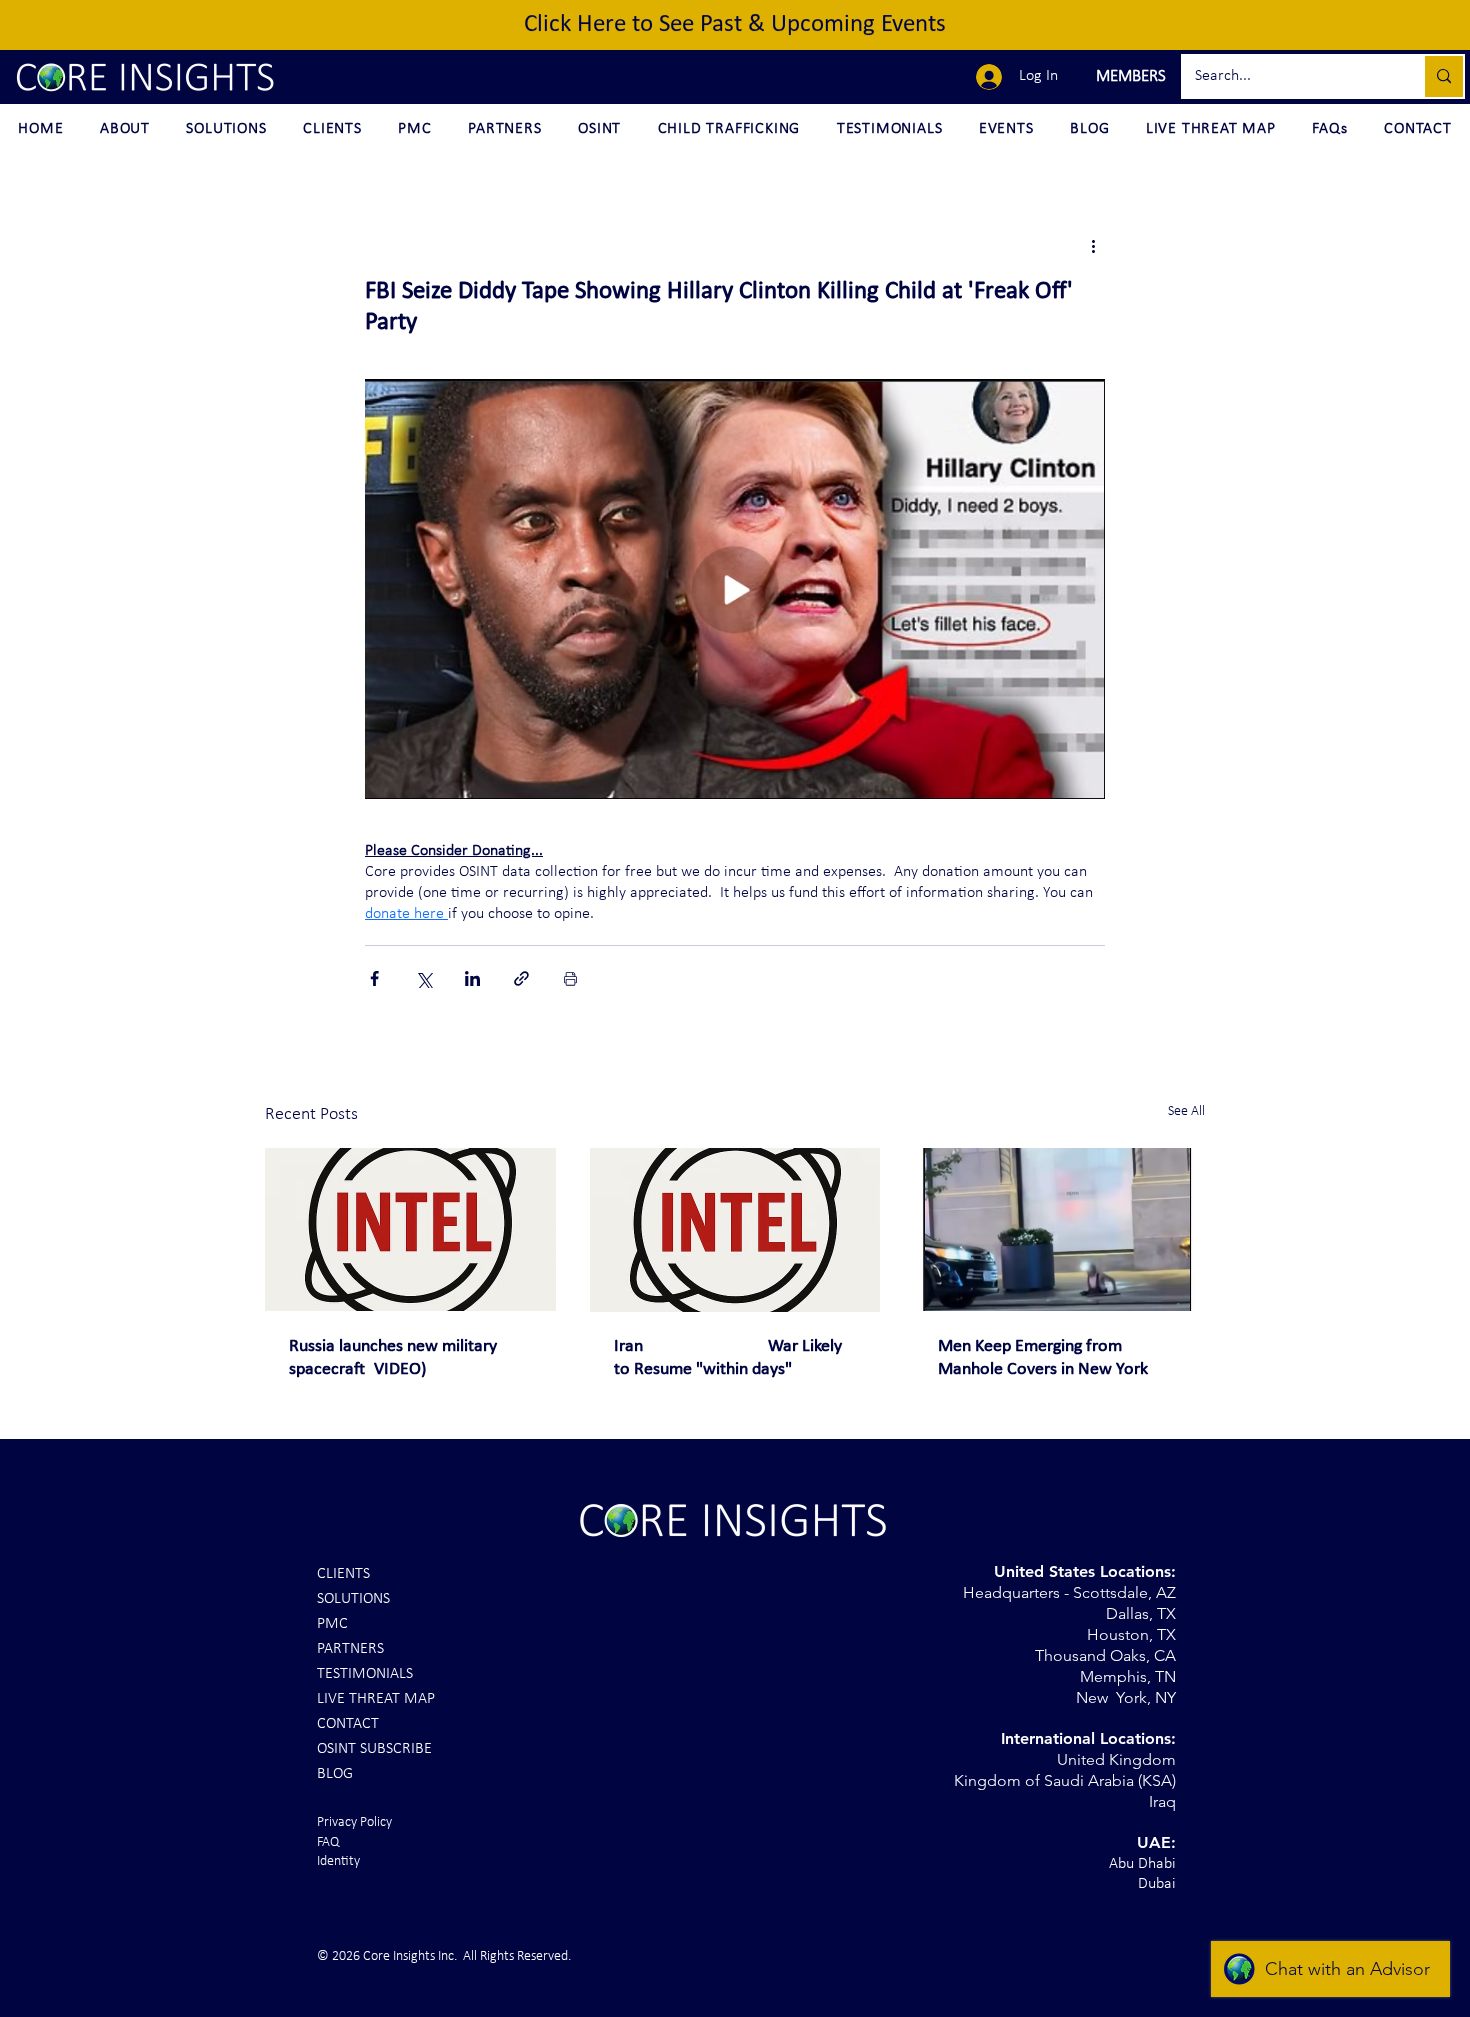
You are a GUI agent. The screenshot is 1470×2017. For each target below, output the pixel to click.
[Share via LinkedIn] (472, 978)
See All (1186, 1111)
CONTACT (348, 1724)
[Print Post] (570, 978)
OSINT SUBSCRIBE (374, 1749)
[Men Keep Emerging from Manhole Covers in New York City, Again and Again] (1059, 1229)
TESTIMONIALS (365, 1674)
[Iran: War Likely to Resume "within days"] (735, 1230)
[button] (1128, 77)
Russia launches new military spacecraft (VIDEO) (393, 1358)
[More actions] (1093, 246)
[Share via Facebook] (374, 978)
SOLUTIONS (353, 1599)
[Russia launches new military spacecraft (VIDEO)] (410, 1229)
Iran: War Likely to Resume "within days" (728, 1358)
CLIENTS (343, 1574)
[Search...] (1443, 76)
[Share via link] (521, 978)
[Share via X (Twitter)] (423, 978)
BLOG (335, 1774)
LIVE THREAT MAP (376, 1699)
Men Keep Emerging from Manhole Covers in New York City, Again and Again (1043, 1359)
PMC (332, 1624)
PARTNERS (350, 1649)
